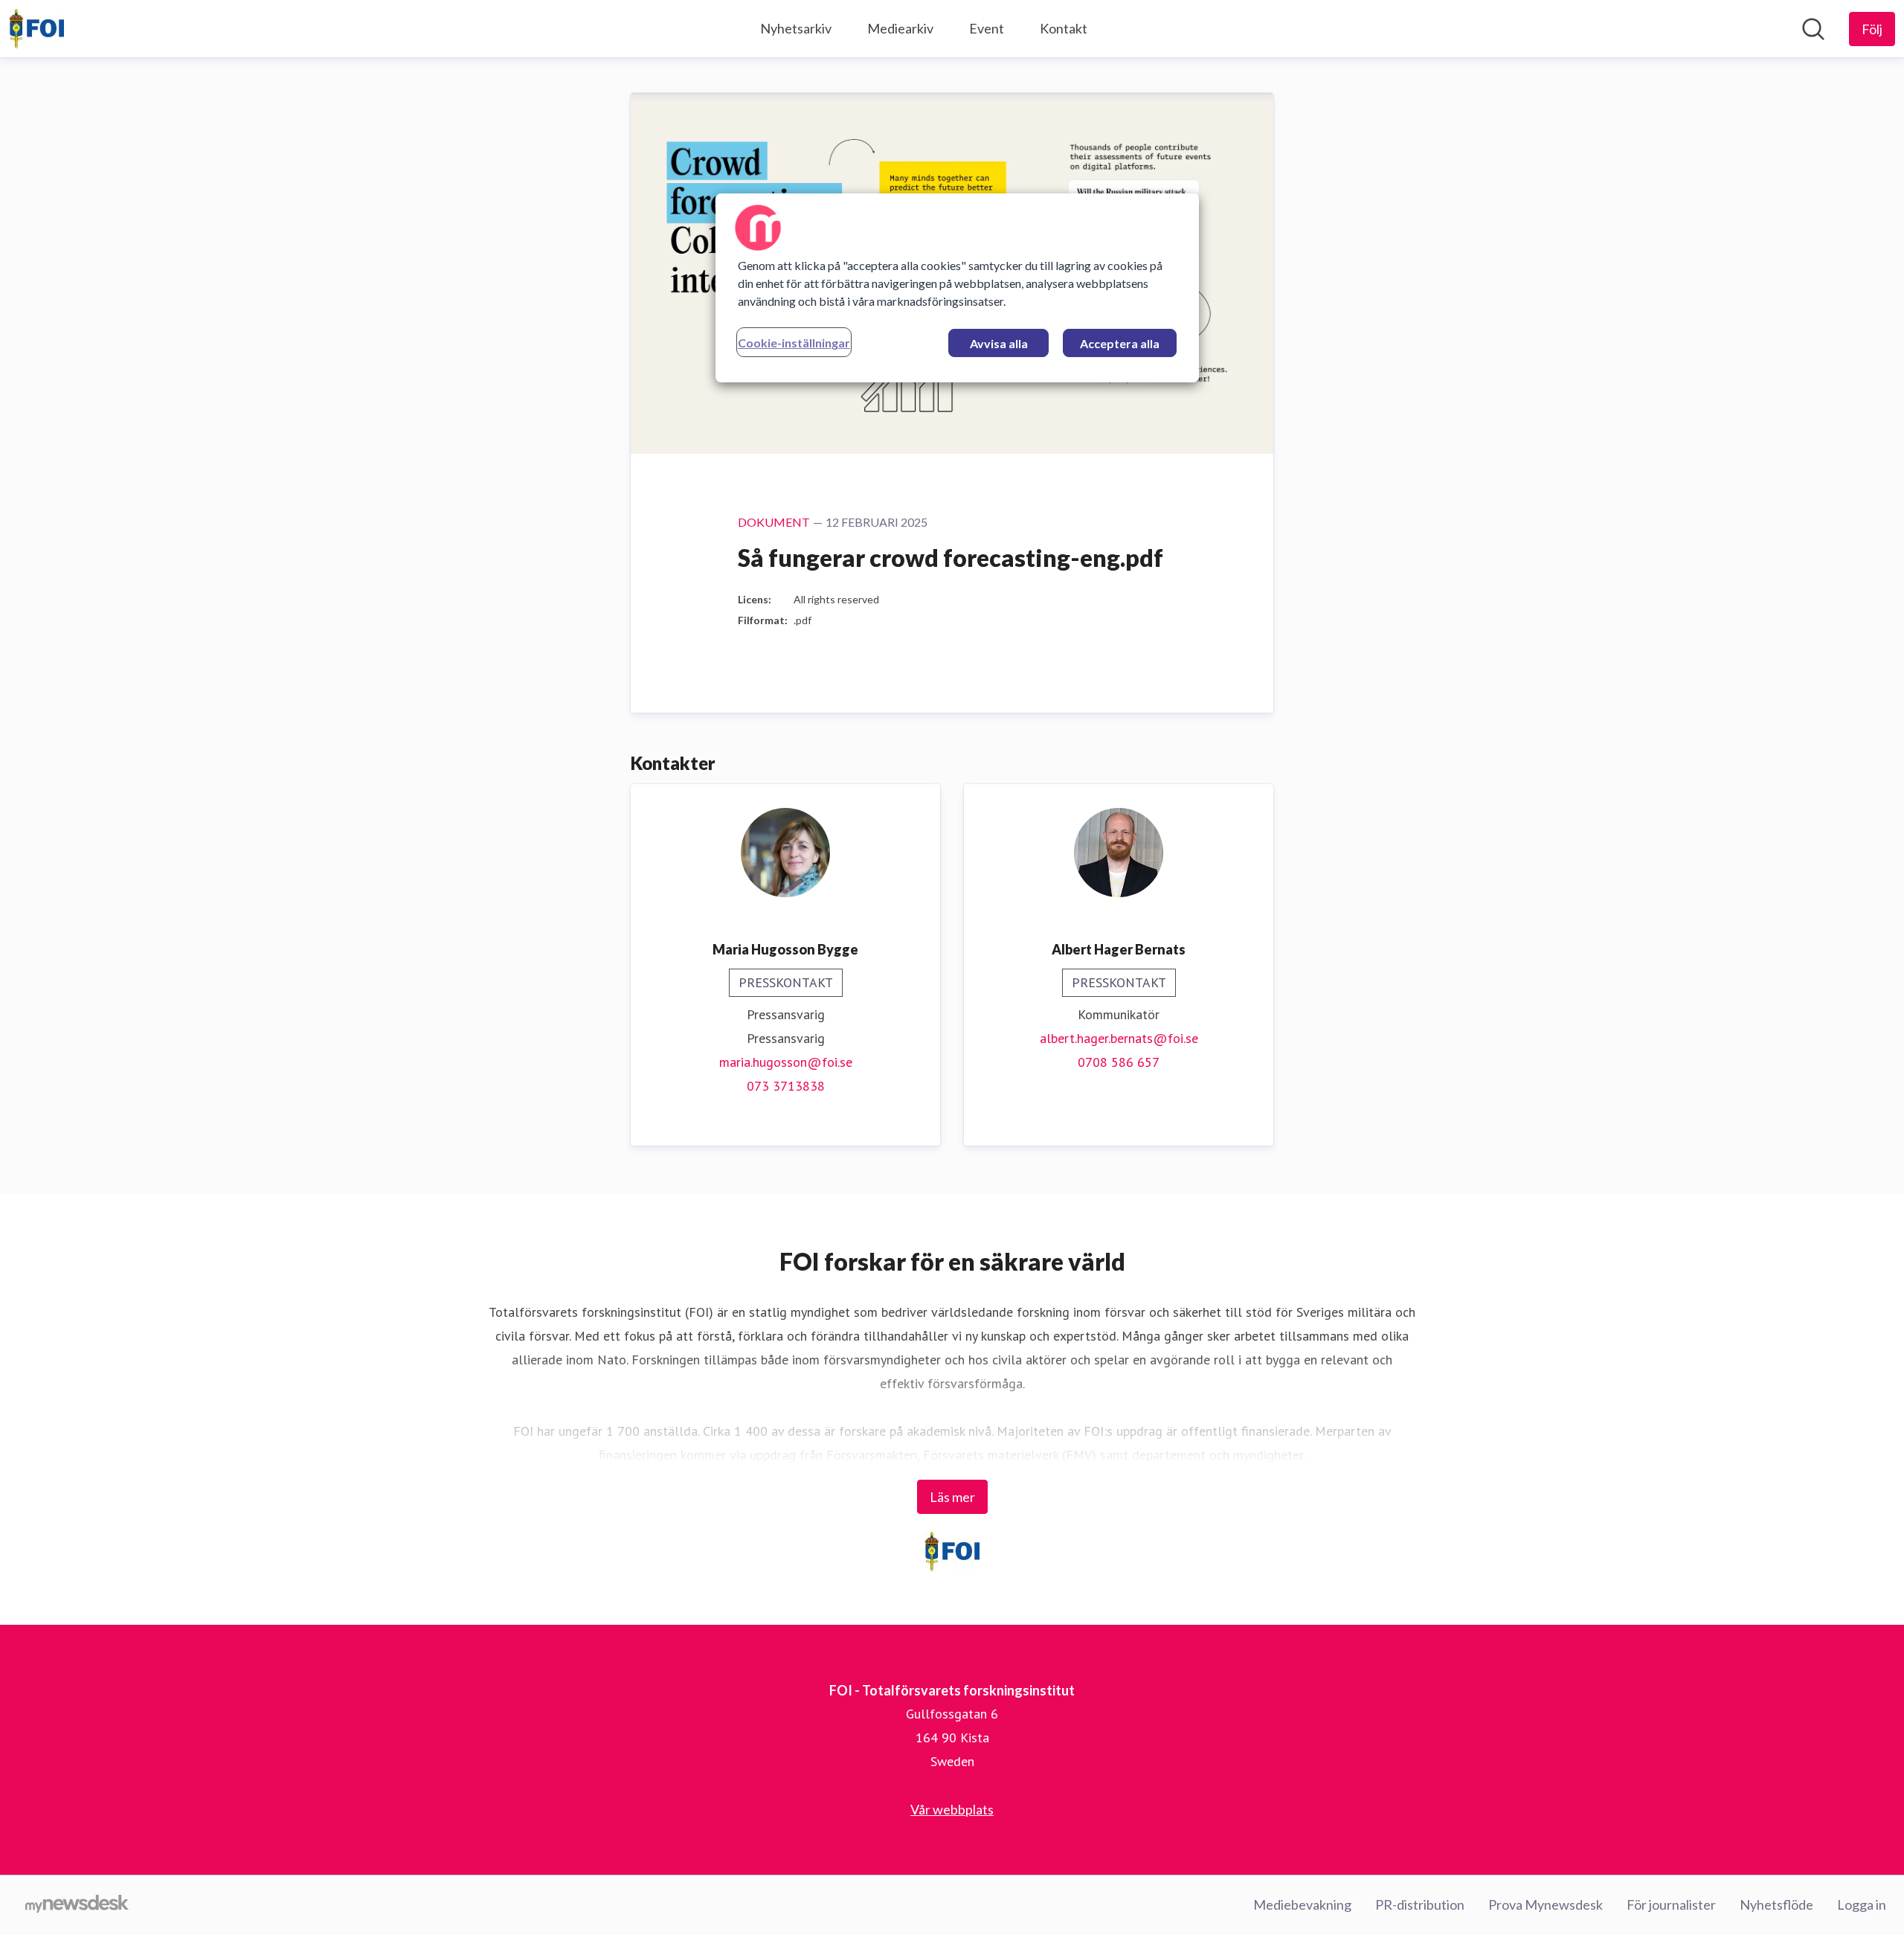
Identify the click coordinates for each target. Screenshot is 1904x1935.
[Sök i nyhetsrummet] (1813, 29)
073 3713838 (786, 1086)
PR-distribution (1420, 1904)
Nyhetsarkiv (796, 28)
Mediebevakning (1302, 1904)
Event (987, 28)
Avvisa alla (999, 343)
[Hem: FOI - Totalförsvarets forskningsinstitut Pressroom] (36, 29)
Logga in (1862, 1904)
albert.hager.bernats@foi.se (1119, 1038)
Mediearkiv (900, 28)
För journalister (1671, 1904)
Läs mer (952, 1497)
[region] (957, 288)
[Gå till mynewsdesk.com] (77, 1905)
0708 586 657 (1119, 1062)
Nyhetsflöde (1776, 1904)
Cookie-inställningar (794, 343)
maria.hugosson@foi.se (786, 1062)
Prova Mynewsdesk (1546, 1904)
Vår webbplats (952, 1809)
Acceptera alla (1120, 343)
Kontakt (1064, 28)
